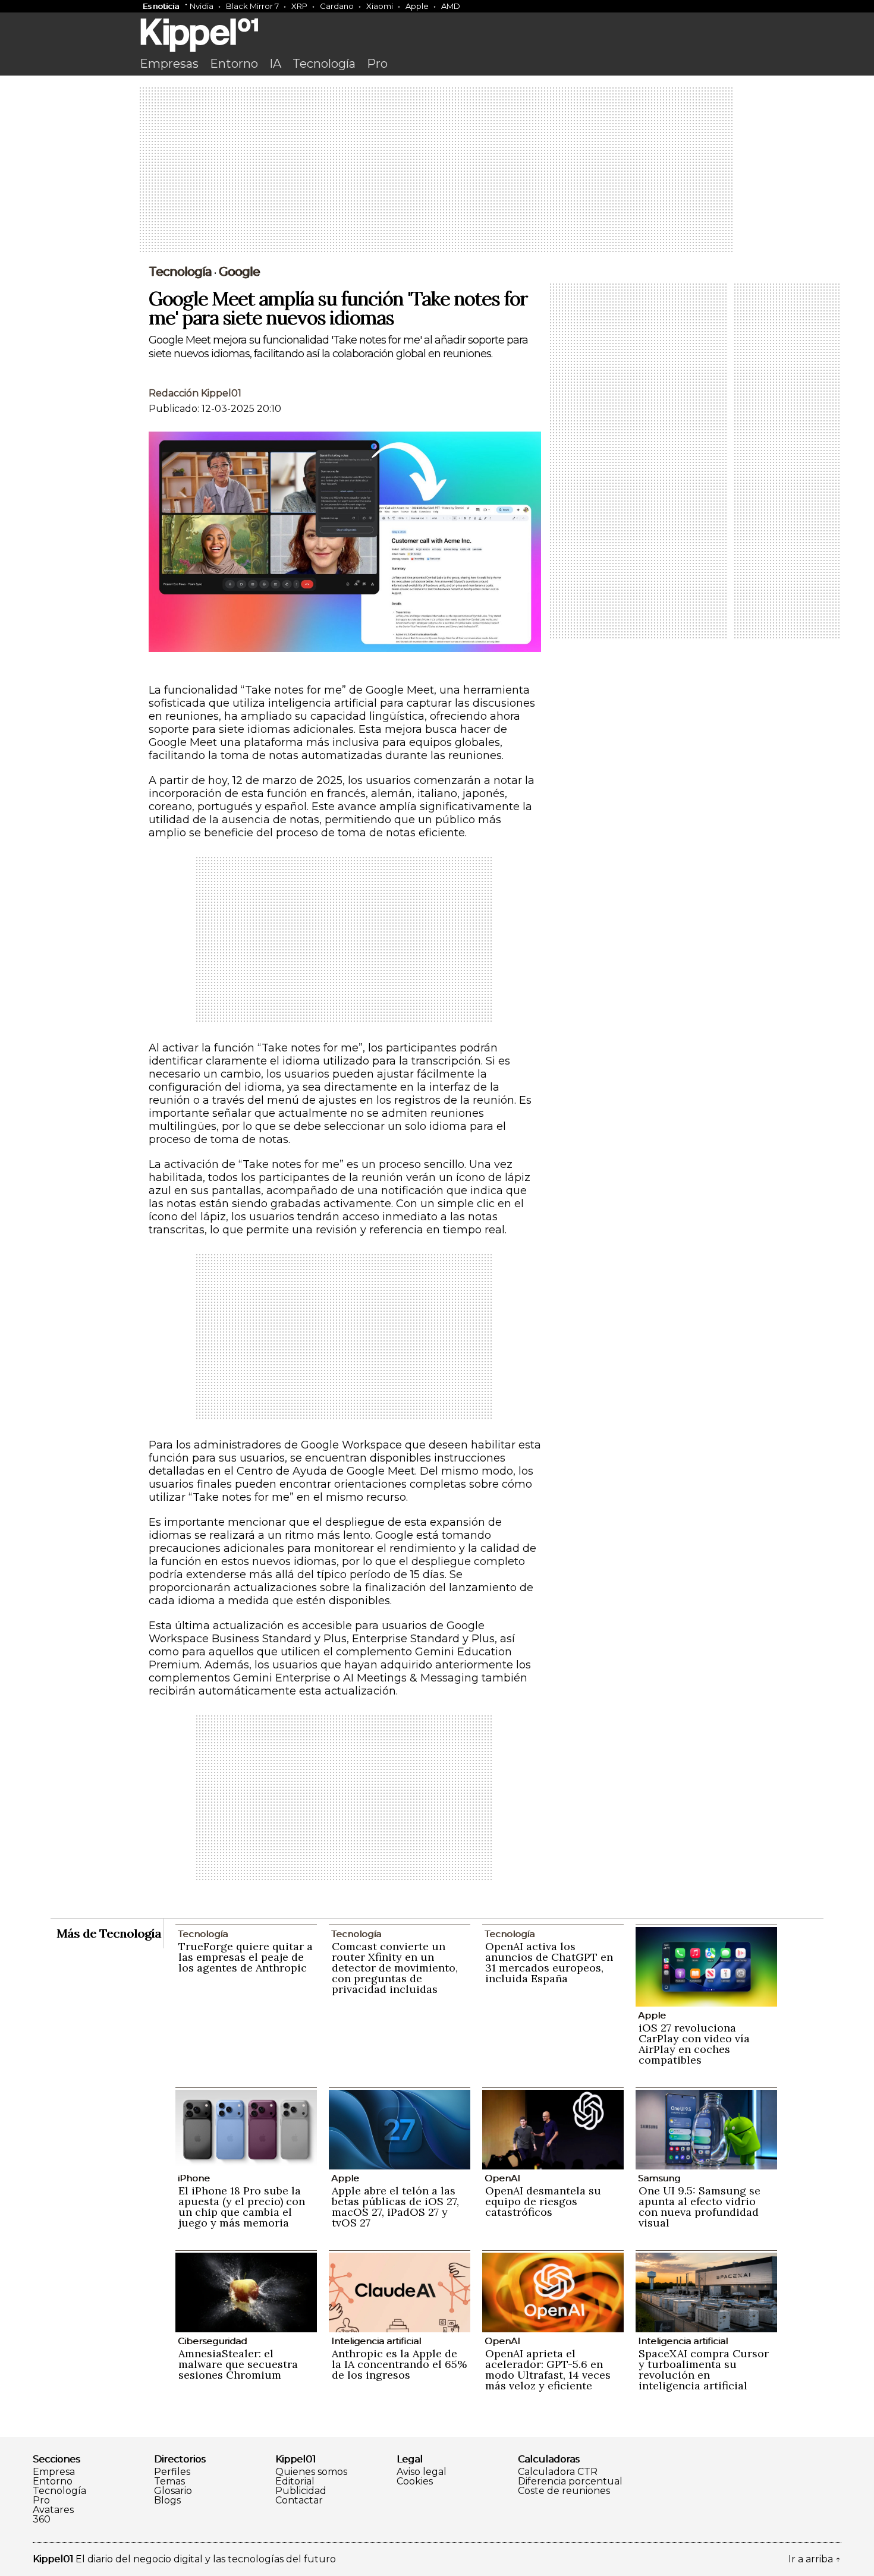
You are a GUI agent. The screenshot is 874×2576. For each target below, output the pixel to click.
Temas (169, 2481)
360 (42, 2520)
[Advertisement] (437, 171)
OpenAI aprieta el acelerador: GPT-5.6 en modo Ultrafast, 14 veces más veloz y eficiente (548, 2369)
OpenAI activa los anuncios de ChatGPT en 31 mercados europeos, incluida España (549, 1962)
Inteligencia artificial (376, 2341)
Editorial (295, 2481)
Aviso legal (422, 2472)
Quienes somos (311, 2472)
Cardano (337, 6)
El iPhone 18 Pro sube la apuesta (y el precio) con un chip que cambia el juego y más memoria (242, 2207)
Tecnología (324, 64)
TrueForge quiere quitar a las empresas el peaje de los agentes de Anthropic (246, 1957)
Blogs (167, 2501)
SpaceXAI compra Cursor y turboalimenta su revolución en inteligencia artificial (704, 2369)
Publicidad (301, 2491)
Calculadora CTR (558, 2472)
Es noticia (161, 6)
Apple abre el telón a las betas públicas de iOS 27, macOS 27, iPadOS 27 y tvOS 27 (395, 2207)
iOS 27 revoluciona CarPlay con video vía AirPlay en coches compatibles (694, 2044)
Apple (417, 6)
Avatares (53, 2510)
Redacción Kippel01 (195, 393)
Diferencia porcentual (570, 2481)
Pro (377, 64)
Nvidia (202, 6)
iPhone (194, 2178)
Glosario (173, 2491)
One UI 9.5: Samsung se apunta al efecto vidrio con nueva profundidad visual (699, 2207)
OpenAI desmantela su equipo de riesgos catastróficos (543, 2201)
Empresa (54, 2472)
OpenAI (502, 2178)
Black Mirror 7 (252, 6)
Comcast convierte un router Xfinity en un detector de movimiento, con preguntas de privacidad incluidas (395, 1968)
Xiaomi (380, 6)
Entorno (234, 64)
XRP (299, 6)
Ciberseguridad (212, 2341)
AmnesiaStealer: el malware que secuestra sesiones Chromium (238, 2364)
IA (275, 64)
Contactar (299, 2501)
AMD (451, 6)
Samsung (659, 2178)
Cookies (415, 2481)
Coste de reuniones (564, 2491)
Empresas (169, 64)
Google (239, 272)
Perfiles (172, 2472)
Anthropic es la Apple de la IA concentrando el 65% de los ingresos (399, 2364)
